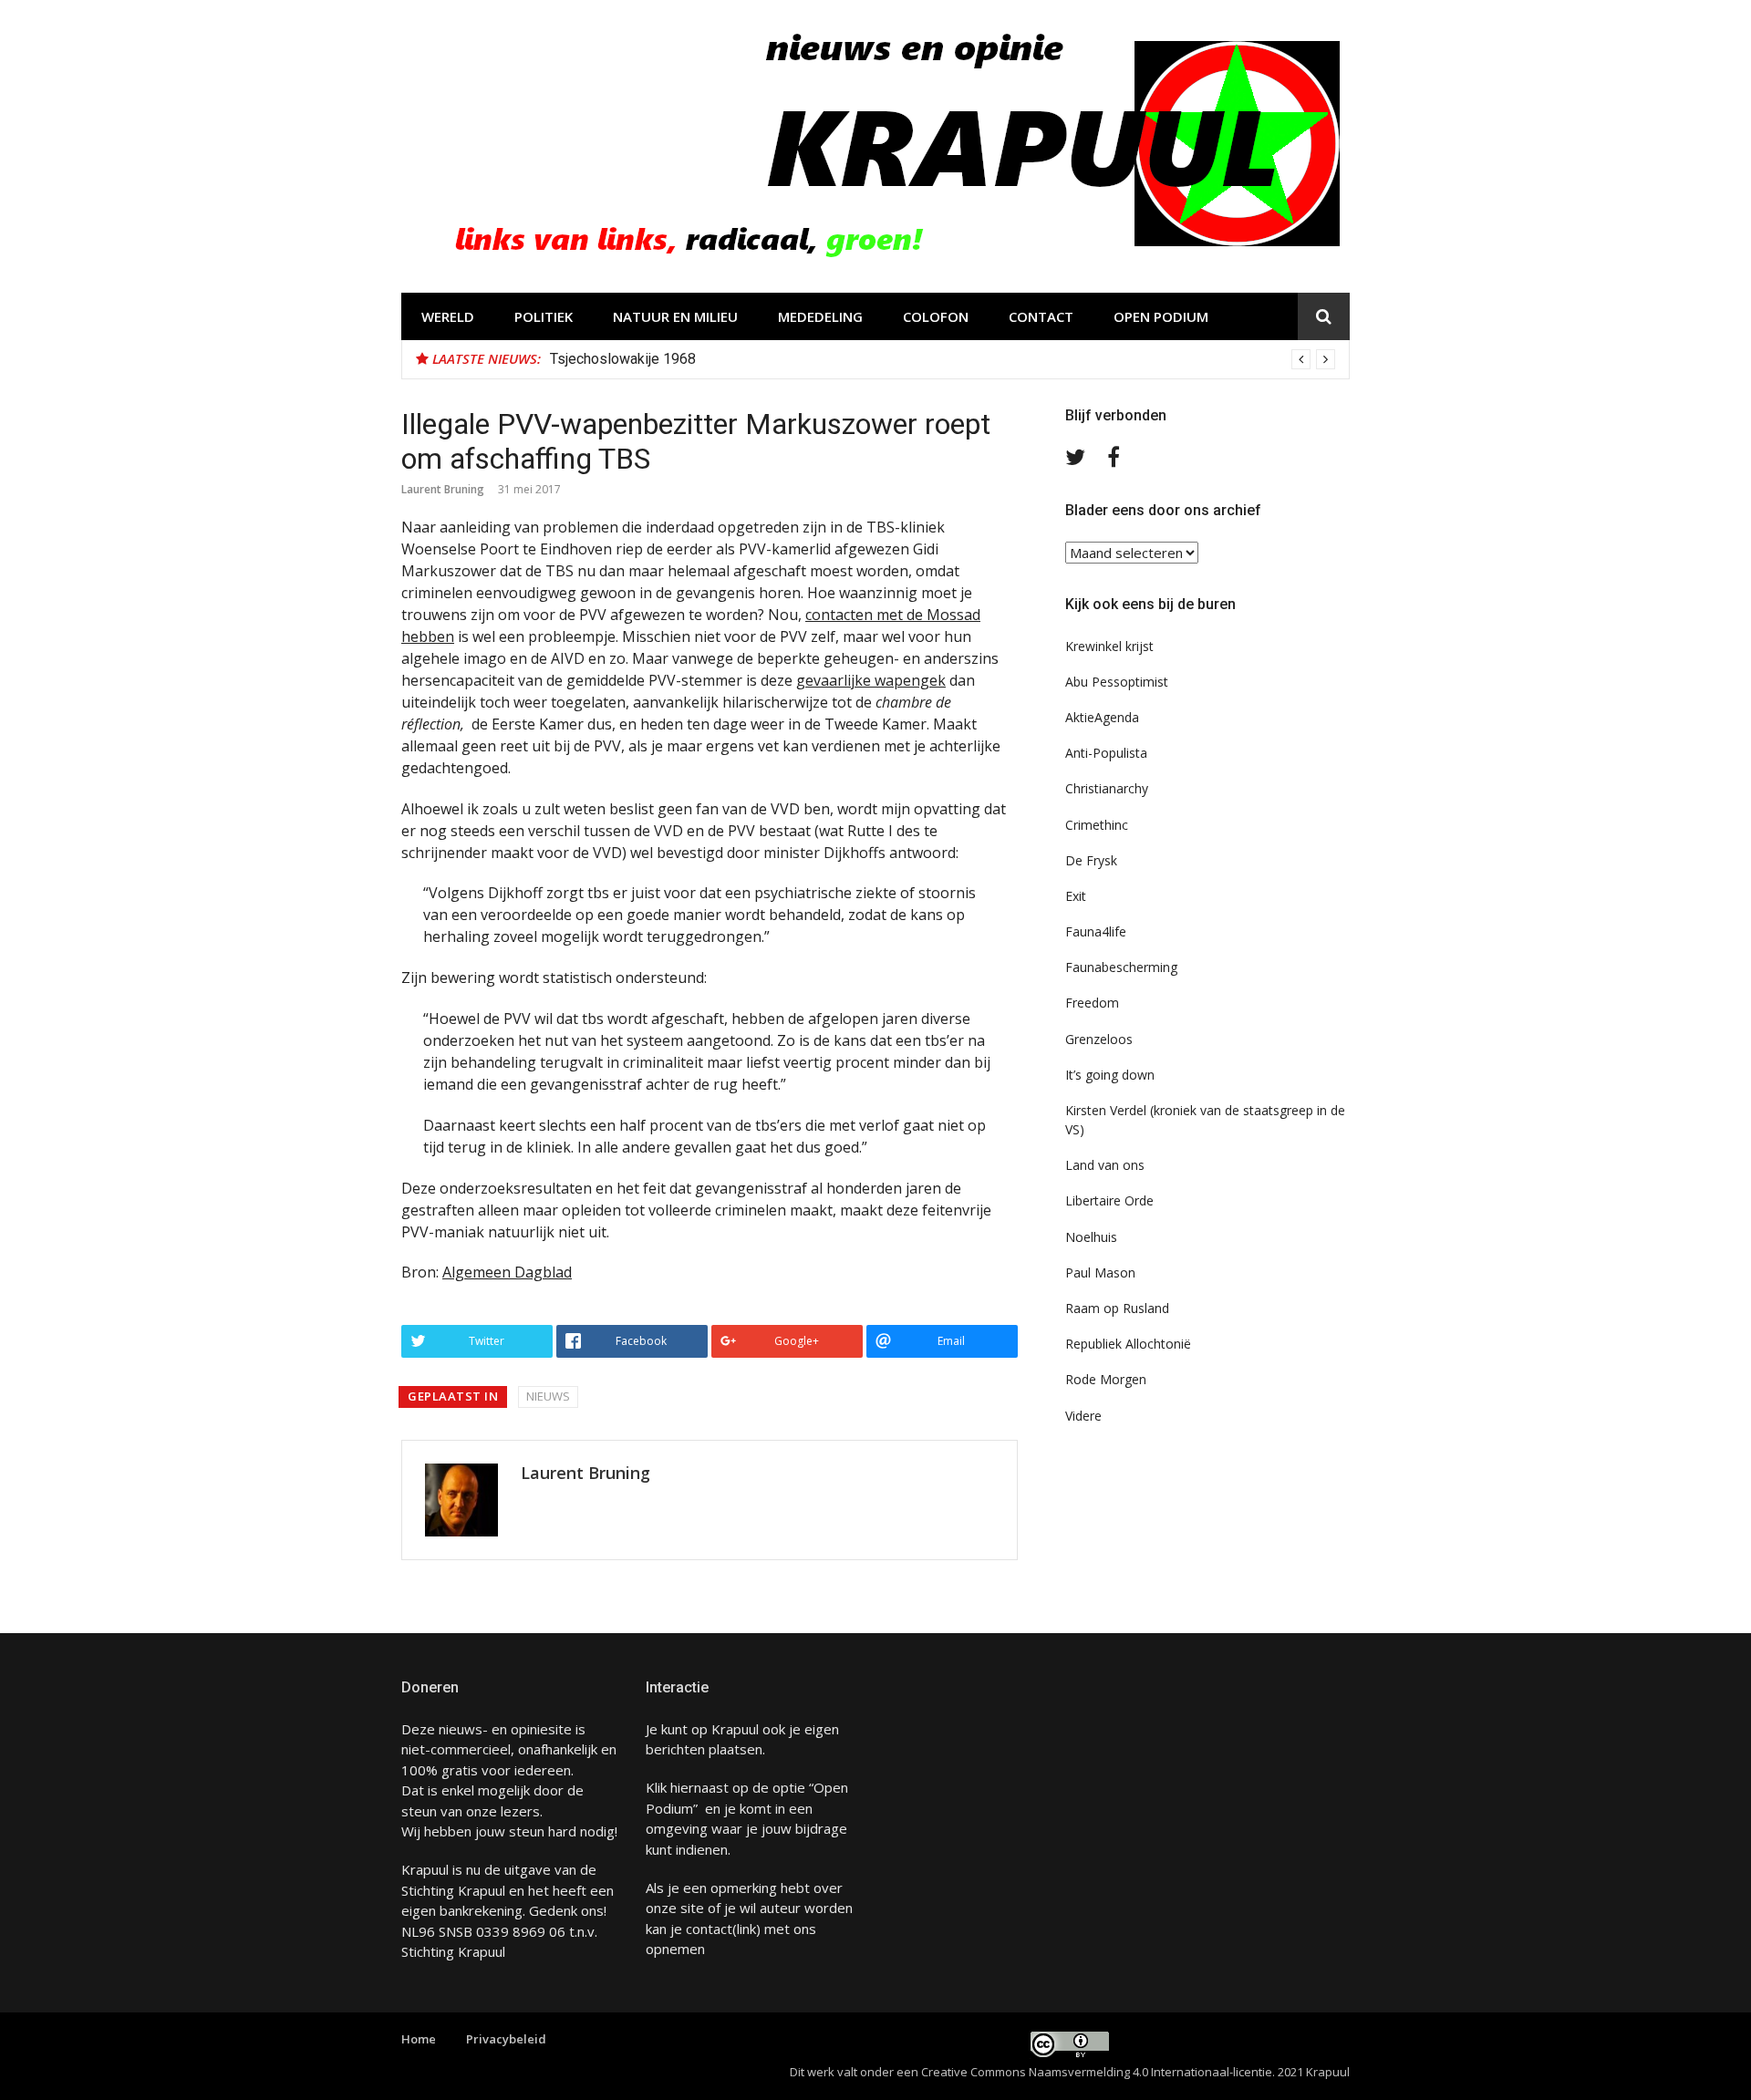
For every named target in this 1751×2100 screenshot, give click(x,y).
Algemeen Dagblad (507, 1272)
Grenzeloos (1099, 1039)
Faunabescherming (1121, 967)
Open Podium (1161, 316)
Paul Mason (1100, 1272)
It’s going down (1110, 1075)
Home (419, 2039)
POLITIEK (544, 316)
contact (709, 1929)
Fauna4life (1096, 931)
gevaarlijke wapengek (871, 680)
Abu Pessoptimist (1117, 682)
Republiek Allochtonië (1128, 1344)
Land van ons (1105, 1165)
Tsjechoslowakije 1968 (623, 359)
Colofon (936, 316)
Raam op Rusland (1117, 1308)
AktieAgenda (1102, 717)
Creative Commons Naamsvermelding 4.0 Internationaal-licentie (1097, 2072)
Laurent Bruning (443, 489)
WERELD (448, 316)
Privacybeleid (506, 2039)
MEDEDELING (820, 316)
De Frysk (1091, 860)
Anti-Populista (1106, 753)
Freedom (1092, 1003)
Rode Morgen (1106, 1379)
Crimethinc (1097, 825)
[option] (943, 359)
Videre (1083, 1416)
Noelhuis (1091, 1237)
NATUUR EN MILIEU (675, 316)
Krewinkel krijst (1109, 646)
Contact (1041, 316)
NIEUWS (548, 1396)
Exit (1076, 896)
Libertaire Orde (1109, 1200)
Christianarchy (1107, 788)
